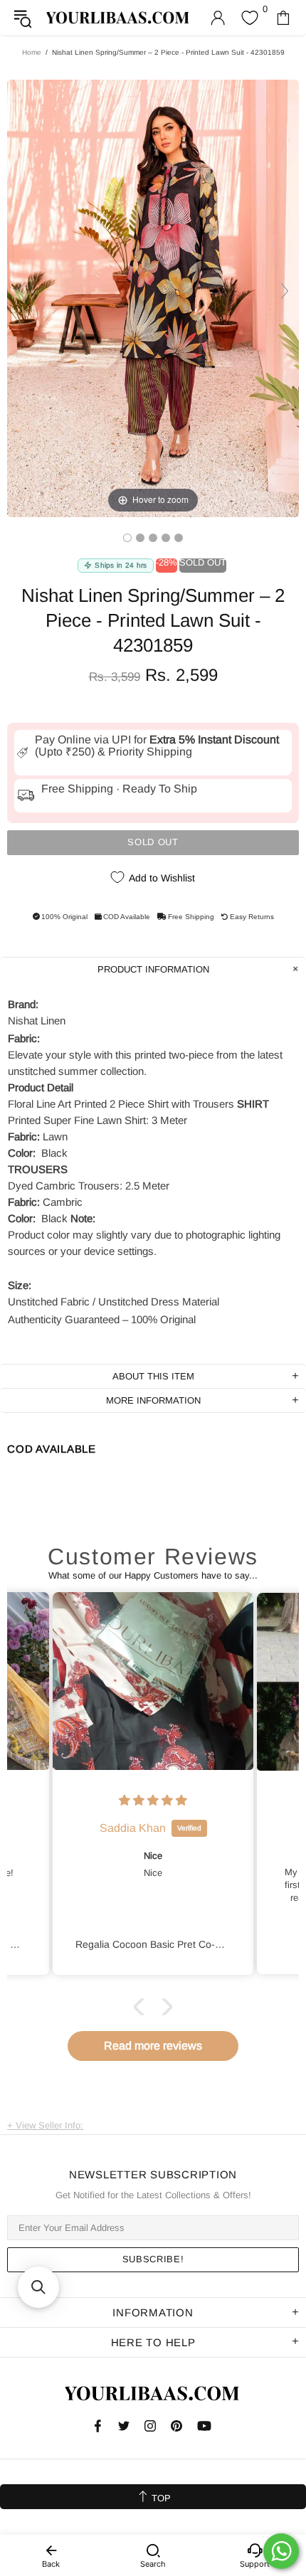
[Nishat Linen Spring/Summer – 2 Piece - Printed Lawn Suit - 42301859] (127, 538)
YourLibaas (118, 17)
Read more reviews (153, 2046)
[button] (142, 2006)
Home (32, 52)
